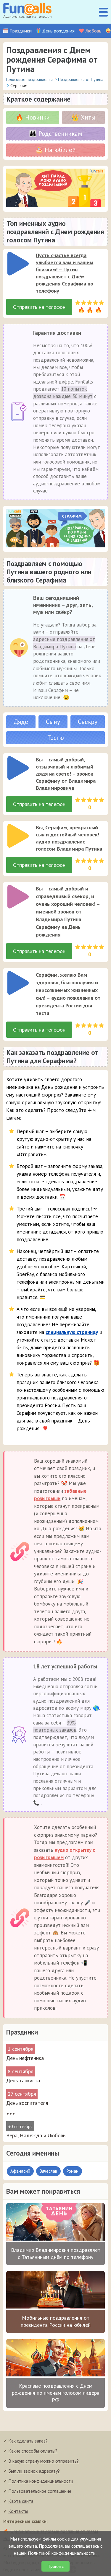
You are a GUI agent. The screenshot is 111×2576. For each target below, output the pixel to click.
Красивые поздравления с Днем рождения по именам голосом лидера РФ (56, 2393)
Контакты (18, 2511)
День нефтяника (25, 2058)
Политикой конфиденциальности (62, 2553)
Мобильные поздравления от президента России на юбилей (56, 2321)
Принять (55, 2566)
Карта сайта (21, 2501)
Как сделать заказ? (28, 2441)
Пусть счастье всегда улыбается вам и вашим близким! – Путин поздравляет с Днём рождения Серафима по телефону (65, 273)
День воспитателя (27, 2103)
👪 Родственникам (55, 134)
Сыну (53, 722)
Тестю (56, 738)
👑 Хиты (83, 117)
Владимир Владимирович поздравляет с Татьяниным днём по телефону (56, 2253)
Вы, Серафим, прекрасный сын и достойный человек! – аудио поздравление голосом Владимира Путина (70, 838)
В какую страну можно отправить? (44, 2461)
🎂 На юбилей (55, 150)
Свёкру (88, 722)
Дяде (21, 722)
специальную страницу (72, 1332)
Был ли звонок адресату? (34, 2471)
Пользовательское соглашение (40, 2491)
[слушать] (18, 264)
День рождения (58, 31)
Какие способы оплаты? (33, 2451)
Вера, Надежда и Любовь (36, 2135)
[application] (16, 262)
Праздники (21, 31)
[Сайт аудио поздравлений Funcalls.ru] (27, 12)
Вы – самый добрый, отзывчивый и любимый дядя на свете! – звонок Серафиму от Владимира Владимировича (66, 774)
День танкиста (23, 2080)
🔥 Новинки (33, 117)
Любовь (93, 31)
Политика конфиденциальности (41, 2481)
